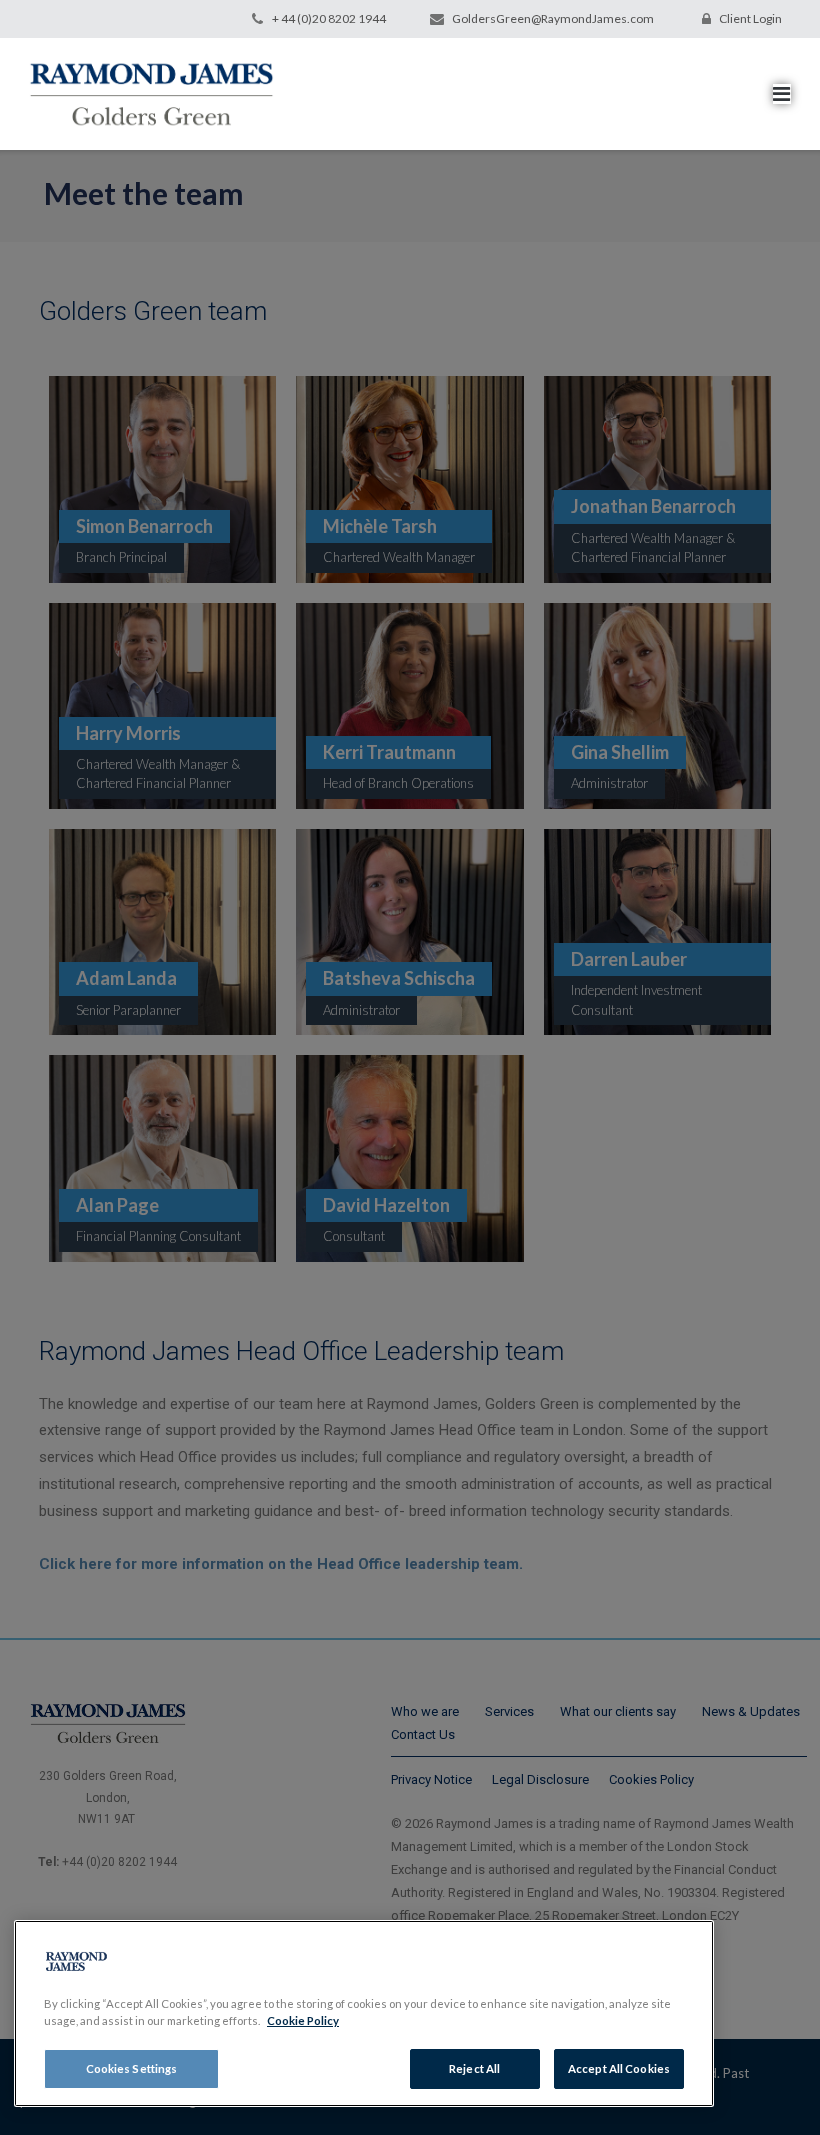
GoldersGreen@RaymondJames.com (553, 18)
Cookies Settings (132, 2068)
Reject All (474, 2068)
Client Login (750, 18)
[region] (364, 2013)
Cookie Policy (303, 2020)
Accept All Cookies (619, 2068)
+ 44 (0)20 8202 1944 (328, 18)
